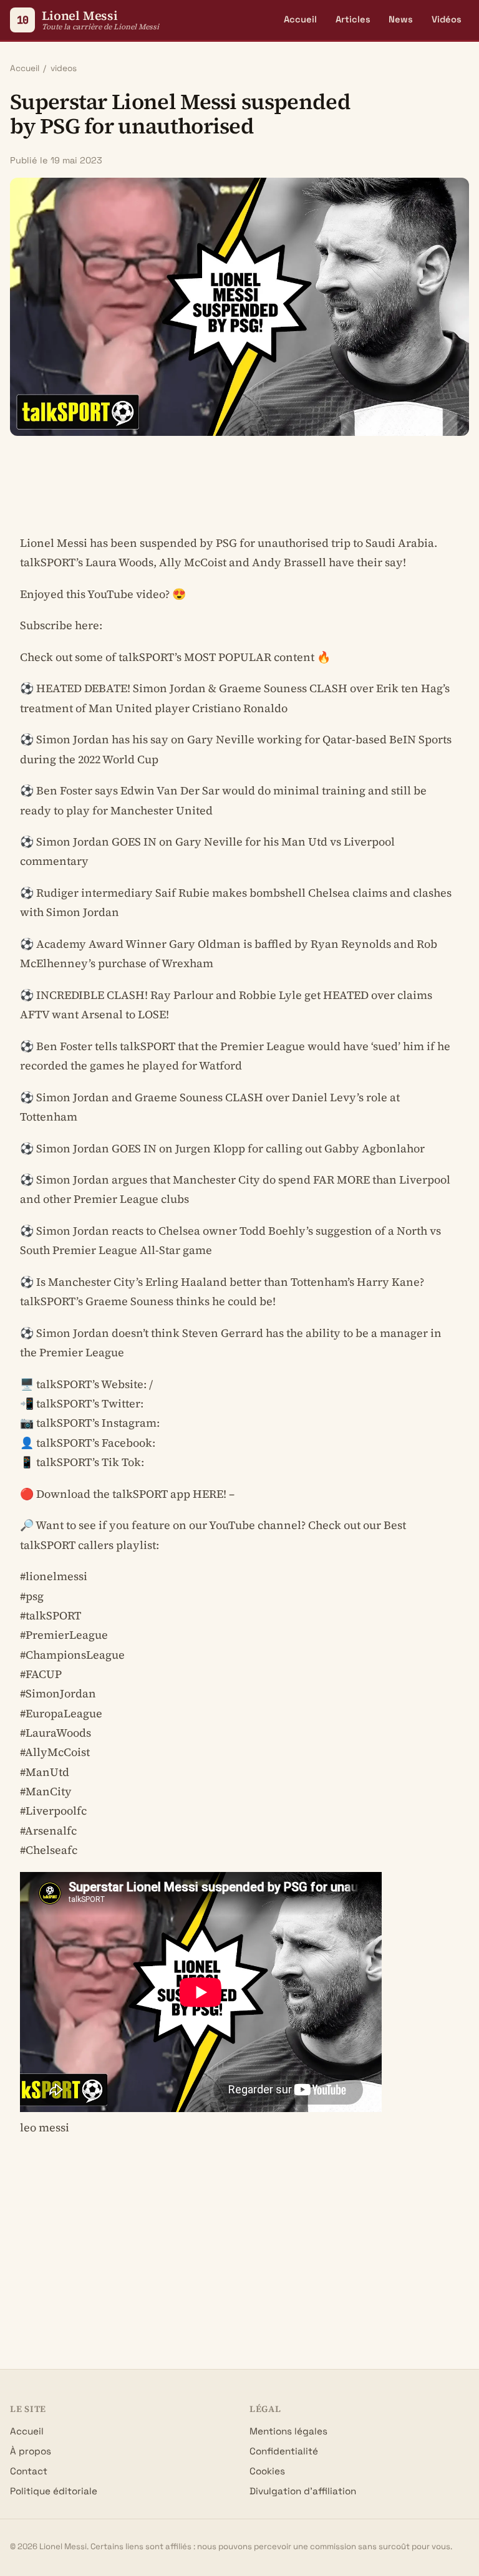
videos (64, 68)
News (401, 19)
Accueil (300, 19)
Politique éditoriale (54, 2491)
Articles (353, 19)
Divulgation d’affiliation (303, 2491)
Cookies (267, 2471)
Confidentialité (284, 2451)
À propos (31, 2451)
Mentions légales (288, 2431)
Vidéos (447, 19)
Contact (29, 2471)
